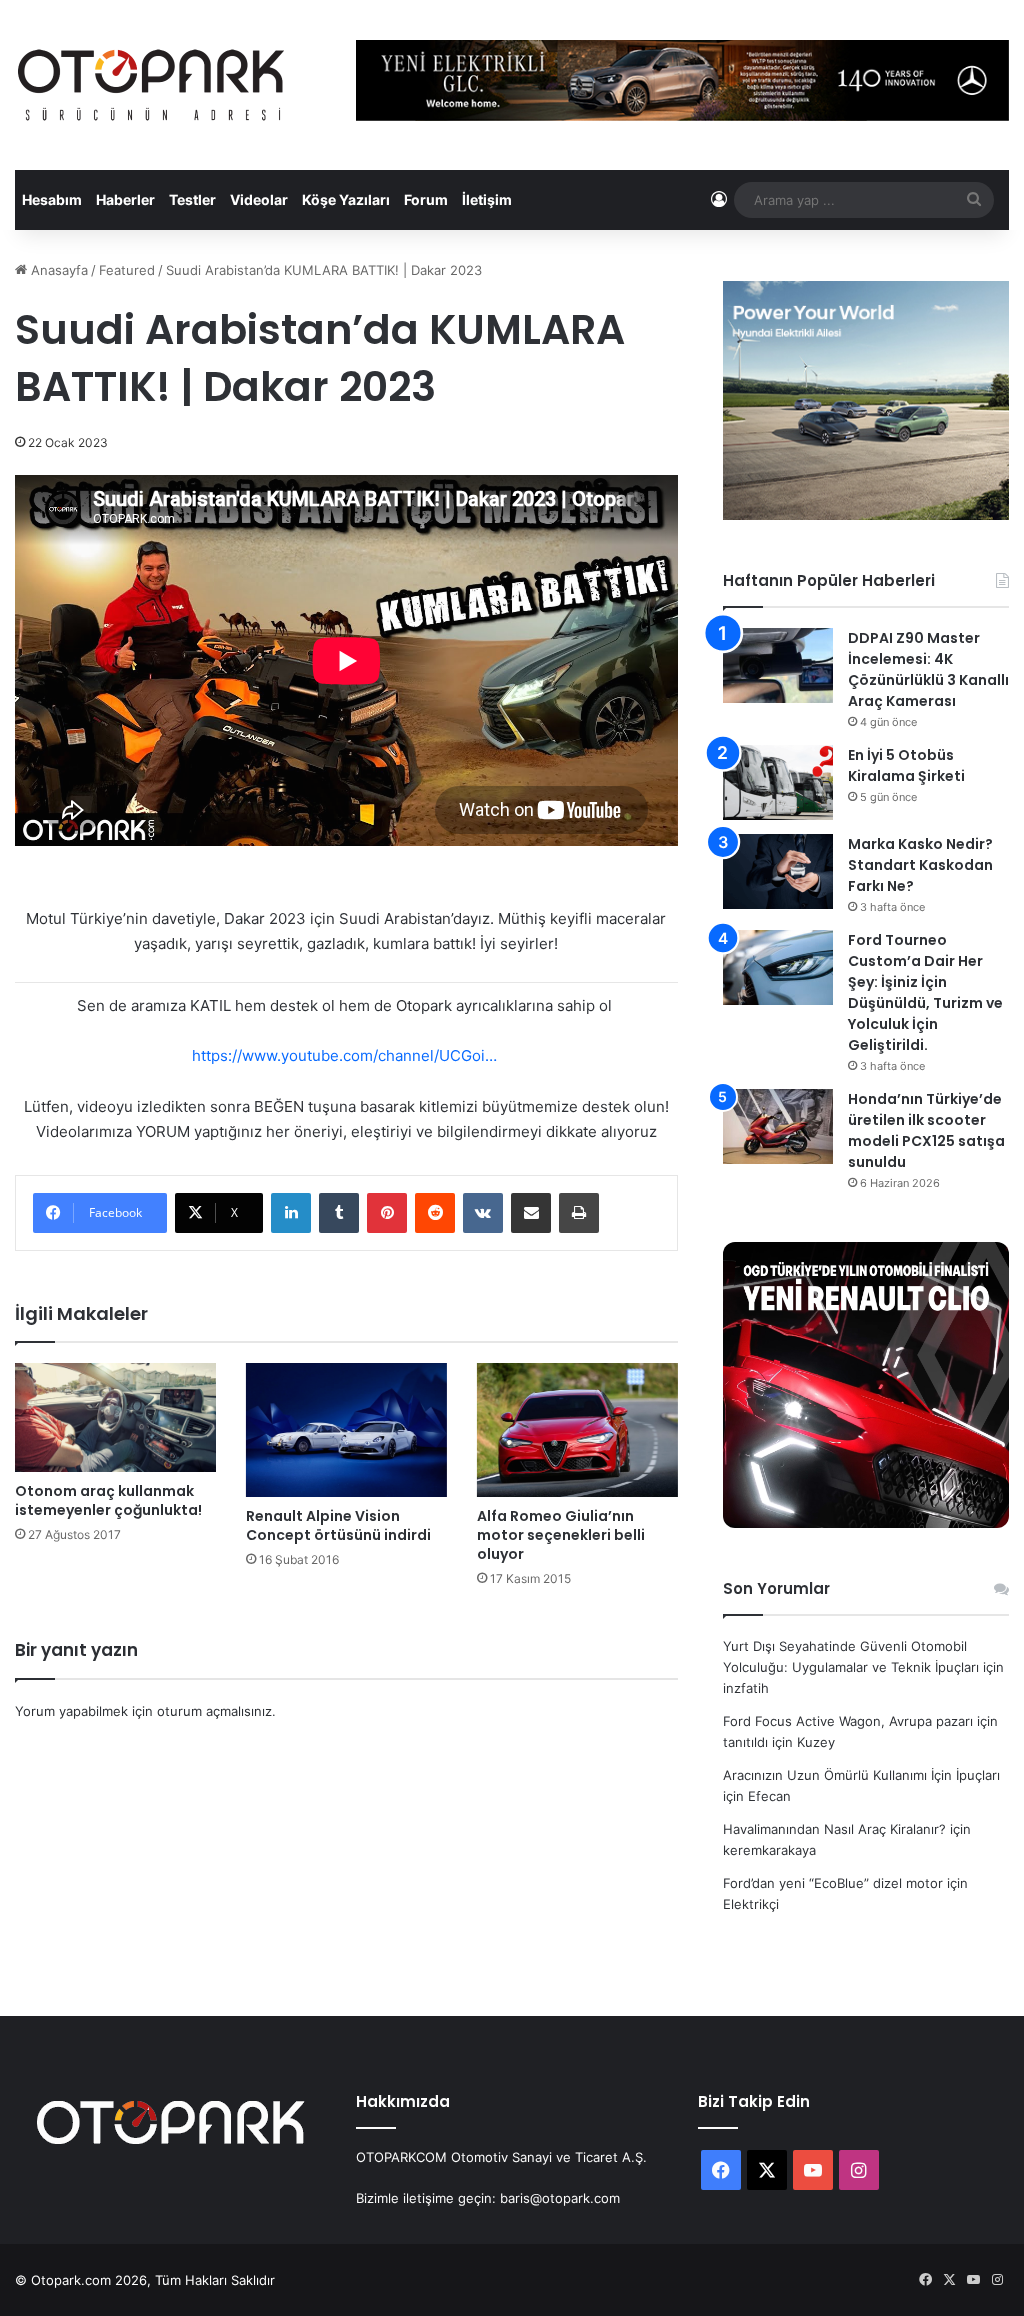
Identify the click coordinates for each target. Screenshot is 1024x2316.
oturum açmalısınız (214, 1711)
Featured (127, 270)
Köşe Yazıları (346, 199)
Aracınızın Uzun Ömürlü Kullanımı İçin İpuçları (861, 1775)
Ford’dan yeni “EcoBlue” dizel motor (833, 1883)
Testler (192, 199)
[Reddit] (435, 1213)
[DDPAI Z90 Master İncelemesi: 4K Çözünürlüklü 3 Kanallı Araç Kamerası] (778, 665)
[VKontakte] (483, 1213)
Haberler (125, 199)
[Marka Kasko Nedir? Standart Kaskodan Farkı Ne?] (778, 871)
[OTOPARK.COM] (151, 85)
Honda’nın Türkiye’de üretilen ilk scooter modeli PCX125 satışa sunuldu (926, 1130)
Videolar (259, 199)
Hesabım (52, 199)
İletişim (487, 199)
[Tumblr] (339, 1213)
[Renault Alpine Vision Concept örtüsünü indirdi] (346, 1430)
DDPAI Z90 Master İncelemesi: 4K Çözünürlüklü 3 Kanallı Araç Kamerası (928, 669)
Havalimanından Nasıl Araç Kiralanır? (834, 1829)
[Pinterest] (387, 1213)
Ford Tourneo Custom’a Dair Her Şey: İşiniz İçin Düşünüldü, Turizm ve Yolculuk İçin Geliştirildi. (925, 992)
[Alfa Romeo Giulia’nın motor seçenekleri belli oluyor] (577, 1430)
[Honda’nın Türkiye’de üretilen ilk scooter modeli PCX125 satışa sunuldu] (778, 1126)
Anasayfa (57, 270)
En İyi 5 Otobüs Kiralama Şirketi (906, 765)
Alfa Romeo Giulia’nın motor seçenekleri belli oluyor (561, 1535)
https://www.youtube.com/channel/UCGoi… (344, 1055)
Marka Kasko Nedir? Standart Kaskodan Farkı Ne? (920, 865)
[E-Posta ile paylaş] (531, 1213)
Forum (426, 199)
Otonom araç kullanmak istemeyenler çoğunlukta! (108, 1500)
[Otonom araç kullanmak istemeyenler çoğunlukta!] (115, 1417)
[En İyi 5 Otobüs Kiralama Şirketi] (778, 782)
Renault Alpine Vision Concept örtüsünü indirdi (338, 1525)
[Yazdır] (579, 1213)
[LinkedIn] (291, 1213)
